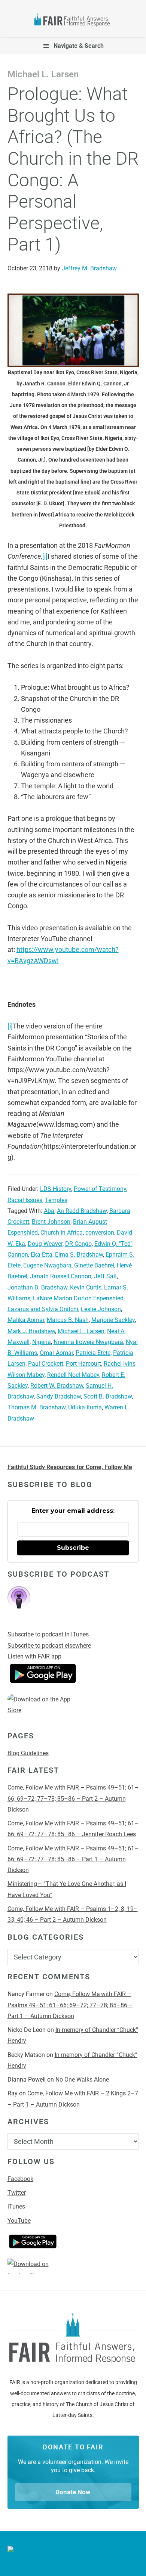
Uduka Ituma (85, 1407)
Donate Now (73, 2492)
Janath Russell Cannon (61, 1276)
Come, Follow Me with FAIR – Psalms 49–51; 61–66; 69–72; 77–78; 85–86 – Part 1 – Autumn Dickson (73, 1859)
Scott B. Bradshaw (108, 1396)
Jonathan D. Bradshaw (37, 1287)
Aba (49, 1211)
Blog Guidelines (28, 1753)
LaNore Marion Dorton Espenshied (78, 1298)
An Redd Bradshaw (82, 1211)
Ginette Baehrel (94, 1265)
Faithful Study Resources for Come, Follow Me (70, 1467)
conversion (100, 1233)
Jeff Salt (105, 1276)
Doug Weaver (45, 1244)
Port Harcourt (83, 1364)
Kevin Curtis (86, 1287)
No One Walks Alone (83, 2080)
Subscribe (73, 1548)
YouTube (19, 2221)
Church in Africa (62, 1233)
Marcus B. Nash (68, 1320)
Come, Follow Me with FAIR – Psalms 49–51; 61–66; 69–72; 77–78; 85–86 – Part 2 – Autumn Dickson (73, 1798)
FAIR (73, 21)
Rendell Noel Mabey (73, 1375)
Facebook (20, 2179)
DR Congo (78, 1244)
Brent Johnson (51, 1222)
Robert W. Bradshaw (57, 1386)
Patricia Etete (93, 1353)
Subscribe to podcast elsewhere (49, 1646)
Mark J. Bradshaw (31, 1331)
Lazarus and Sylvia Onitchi (43, 1309)
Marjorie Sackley (113, 1320)
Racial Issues (25, 1200)
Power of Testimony (100, 1189)
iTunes (16, 2206)
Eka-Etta (42, 1255)
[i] (45, 556)
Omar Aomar (56, 1353)
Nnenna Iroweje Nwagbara (88, 1342)
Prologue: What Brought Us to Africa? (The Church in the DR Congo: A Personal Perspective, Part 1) (73, 169)
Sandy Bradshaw (59, 1396)
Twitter (17, 2193)
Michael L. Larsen (81, 1331)
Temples (56, 1200)
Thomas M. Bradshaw (36, 1407)
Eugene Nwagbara (47, 1265)
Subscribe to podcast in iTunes (48, 1634)
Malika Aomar (26, 1320)
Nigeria (42, 1342)
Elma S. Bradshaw (79, 1255)
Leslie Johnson (101, 1309)
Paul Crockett (46, 1364)
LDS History (56, 1189)
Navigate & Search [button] (79, 46)
